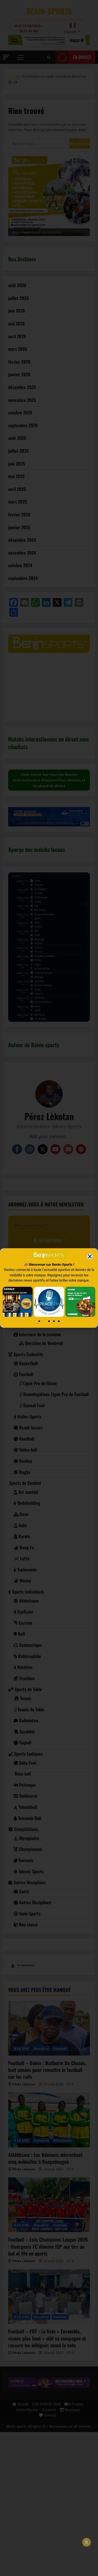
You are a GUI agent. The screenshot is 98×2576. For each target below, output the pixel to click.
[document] (49, 1288)
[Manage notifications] (87, 2542)
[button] (90, 1256)
